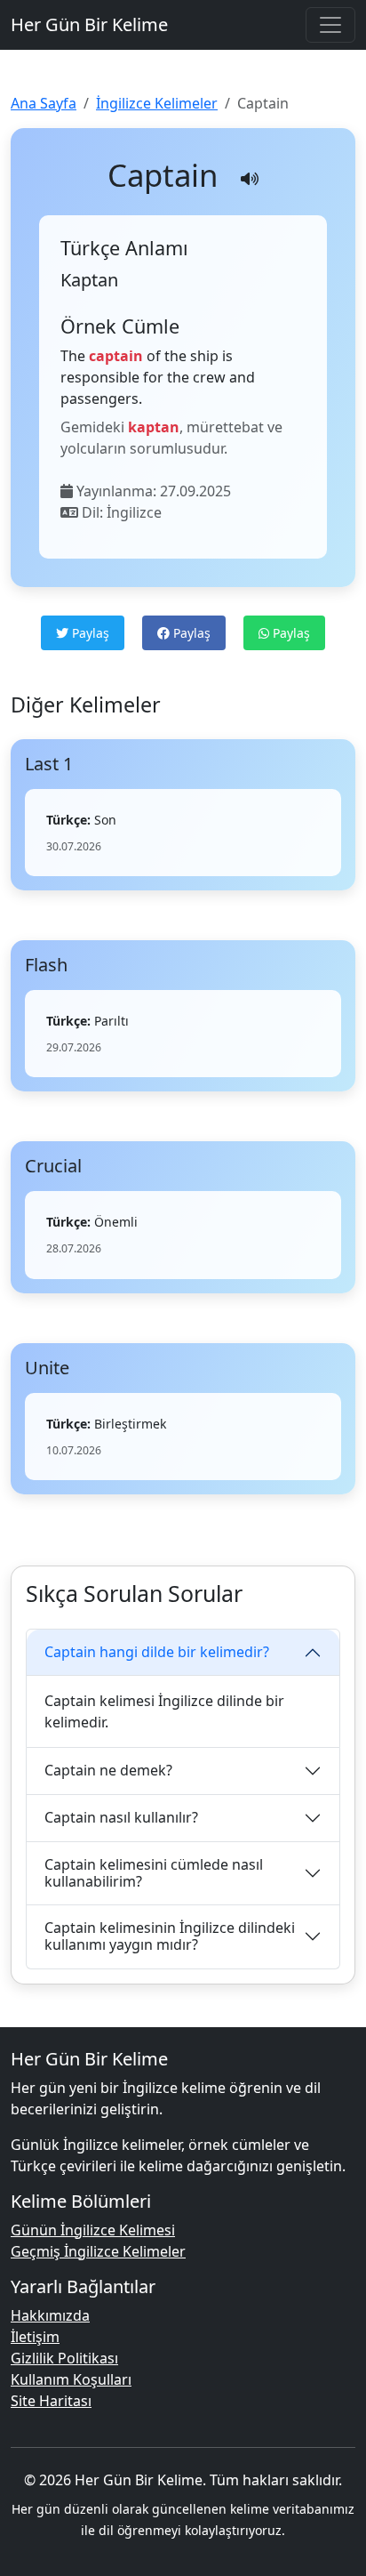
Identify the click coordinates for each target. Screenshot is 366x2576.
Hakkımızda (50, 2315)
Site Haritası (51, 2401)
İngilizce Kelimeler (157, 103)
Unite (47, 1368)
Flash (46, 965)
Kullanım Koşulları (71, 2379)
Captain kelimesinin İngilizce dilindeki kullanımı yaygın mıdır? (170, 1936)
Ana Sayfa (44, 103)
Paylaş (89, 633)
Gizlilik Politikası (64, 2358)
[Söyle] (250, 179)
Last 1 (49, 764)
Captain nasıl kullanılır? (121, 1817)
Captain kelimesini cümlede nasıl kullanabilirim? (154, 1873)
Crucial (53, 1166)
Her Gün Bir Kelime (89, 24)
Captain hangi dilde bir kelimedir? (157, 1652)
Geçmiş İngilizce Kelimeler (98, 2251)
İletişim (35, 2337)
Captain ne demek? (108, 1770)
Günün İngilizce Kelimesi (93, 2230)
